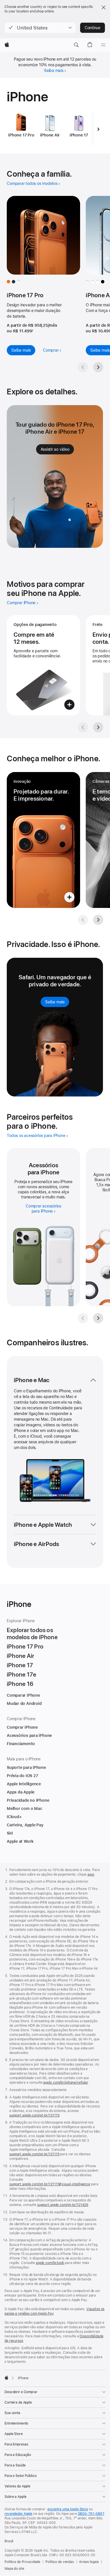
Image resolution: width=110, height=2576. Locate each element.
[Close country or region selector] (104, 7)
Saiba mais (54, 70)
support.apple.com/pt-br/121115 (34, 2115)
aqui (91, 1874)
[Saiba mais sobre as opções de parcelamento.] (43, 665)
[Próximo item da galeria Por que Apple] (98, 727)
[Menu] (103, 45)
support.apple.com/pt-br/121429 (63, 2205)
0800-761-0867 (91, 2514)
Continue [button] (93, 28)
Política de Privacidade (22, 2562)
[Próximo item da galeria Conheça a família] (98, 367)
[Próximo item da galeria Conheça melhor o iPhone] (98, 920)
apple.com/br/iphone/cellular (66, 2083)
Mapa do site (14, 2569)
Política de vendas (60, 2562)
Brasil (9, 2541)
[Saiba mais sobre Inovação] (43, 840)
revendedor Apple (18, 2514)
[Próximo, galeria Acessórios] (98, 1318)
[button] (40, 28)
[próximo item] (98, 129)
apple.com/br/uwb (50, 2263)
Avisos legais (89, 2562)
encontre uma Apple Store (68, 2509)
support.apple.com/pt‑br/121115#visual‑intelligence (50, 2184)
